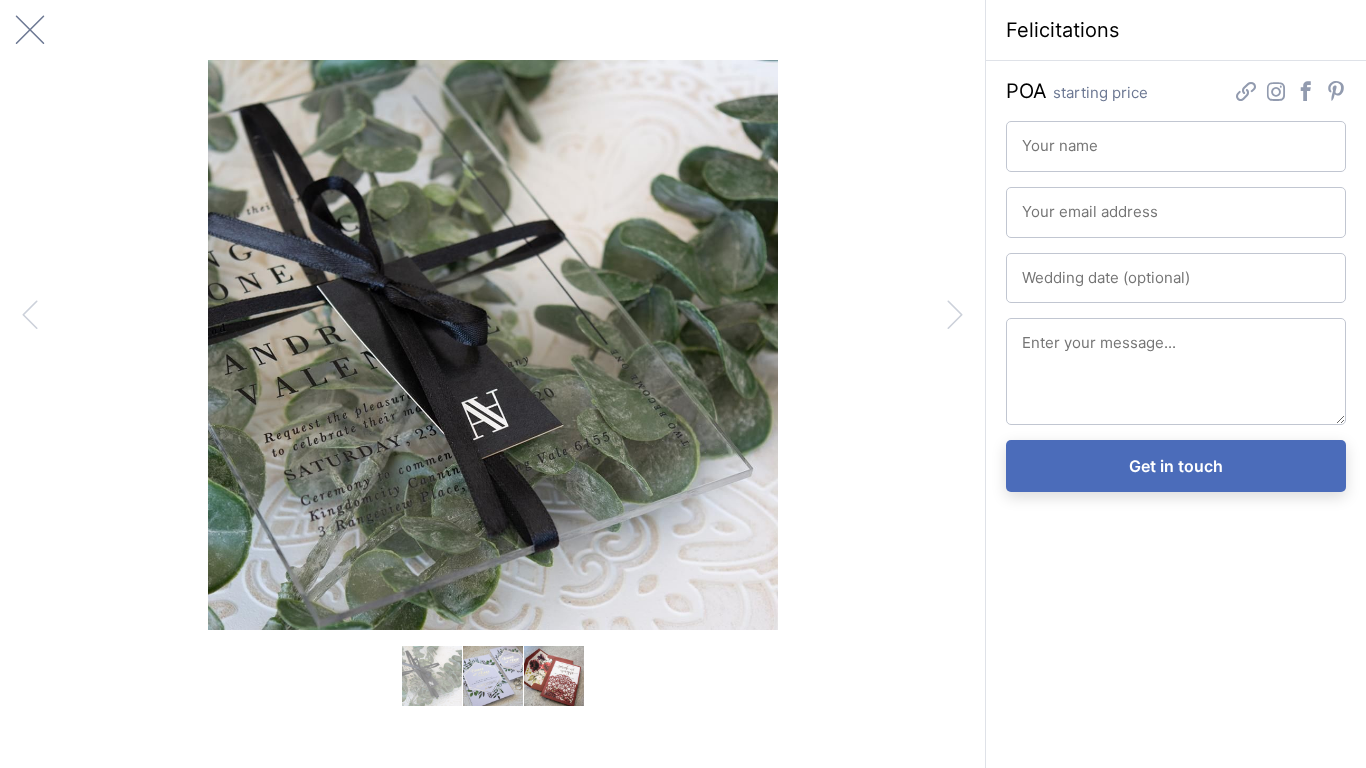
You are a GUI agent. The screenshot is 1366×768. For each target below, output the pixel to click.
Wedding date (1059, 269)
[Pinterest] (1336, 93)
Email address (1059, 203)
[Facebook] (1306, 93)
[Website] (1246, 93)
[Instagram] (1276, 93)
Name (1037, 137)
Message (1046, 334)
